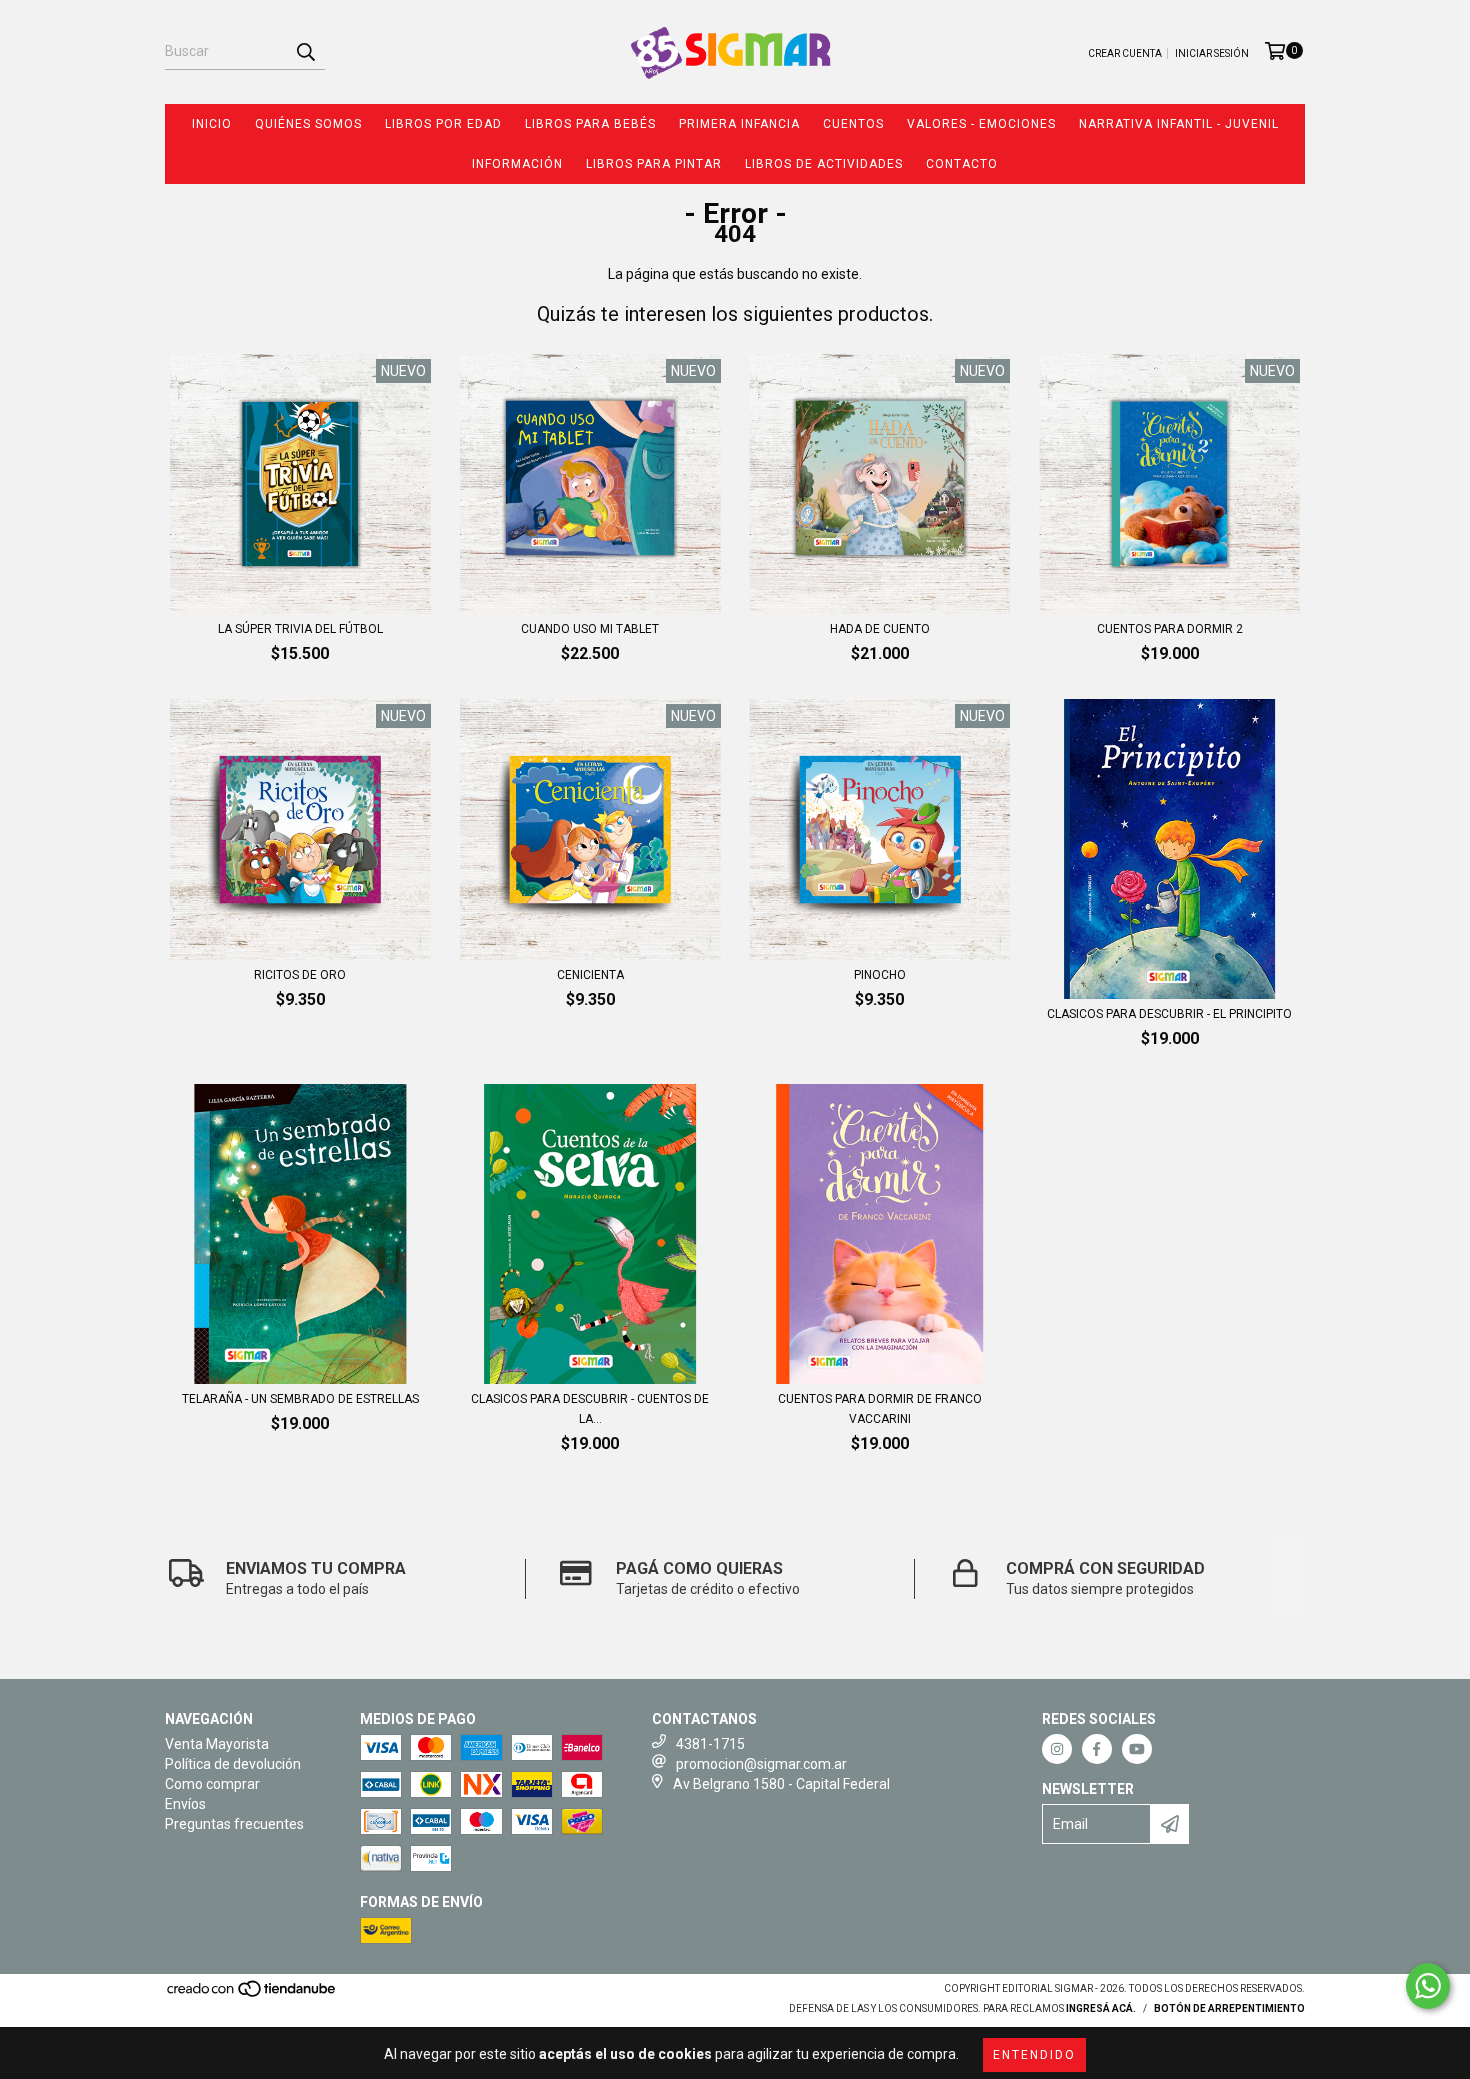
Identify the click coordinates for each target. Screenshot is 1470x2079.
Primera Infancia (739, 124)
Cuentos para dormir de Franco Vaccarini (880, 1409)
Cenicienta (590, 975)
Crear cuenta (1125, 53)
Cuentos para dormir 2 (1170, 629)
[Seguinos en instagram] (1057, 1749)
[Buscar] (305, 52)
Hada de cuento (880, 629)
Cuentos (853, 124)
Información (517, 164)
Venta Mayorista (217, 1744)
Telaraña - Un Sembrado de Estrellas (300, 1399)
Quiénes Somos (308, 124)
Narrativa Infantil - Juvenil (1179, 124)
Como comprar (212, 1784)
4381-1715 (710, 1744)
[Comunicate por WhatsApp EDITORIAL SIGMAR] (1428, 1986)
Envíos (185, 1804)
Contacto (962, 164)
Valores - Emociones (981, 124)
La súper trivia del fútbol (300, 629)
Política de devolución (233, 1764)
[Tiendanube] (252, 1995)
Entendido (1034, 2055)
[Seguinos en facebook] (1097, 1749)
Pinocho (880, 975)
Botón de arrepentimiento (1229, 2008)
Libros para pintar (654, 164)
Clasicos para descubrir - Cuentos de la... (590, 1409)
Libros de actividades (824, 164)
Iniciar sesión (1212, 53)
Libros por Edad (443, 124)
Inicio (212, 124)
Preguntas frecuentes (234, 1824)
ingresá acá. (1101, 2008)
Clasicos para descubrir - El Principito (1169, 1014)
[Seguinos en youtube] (1137, 1749)
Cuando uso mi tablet (590, 629)
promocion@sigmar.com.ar (761, 1764)
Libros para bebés (590, 124)
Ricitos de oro (300, 975)
